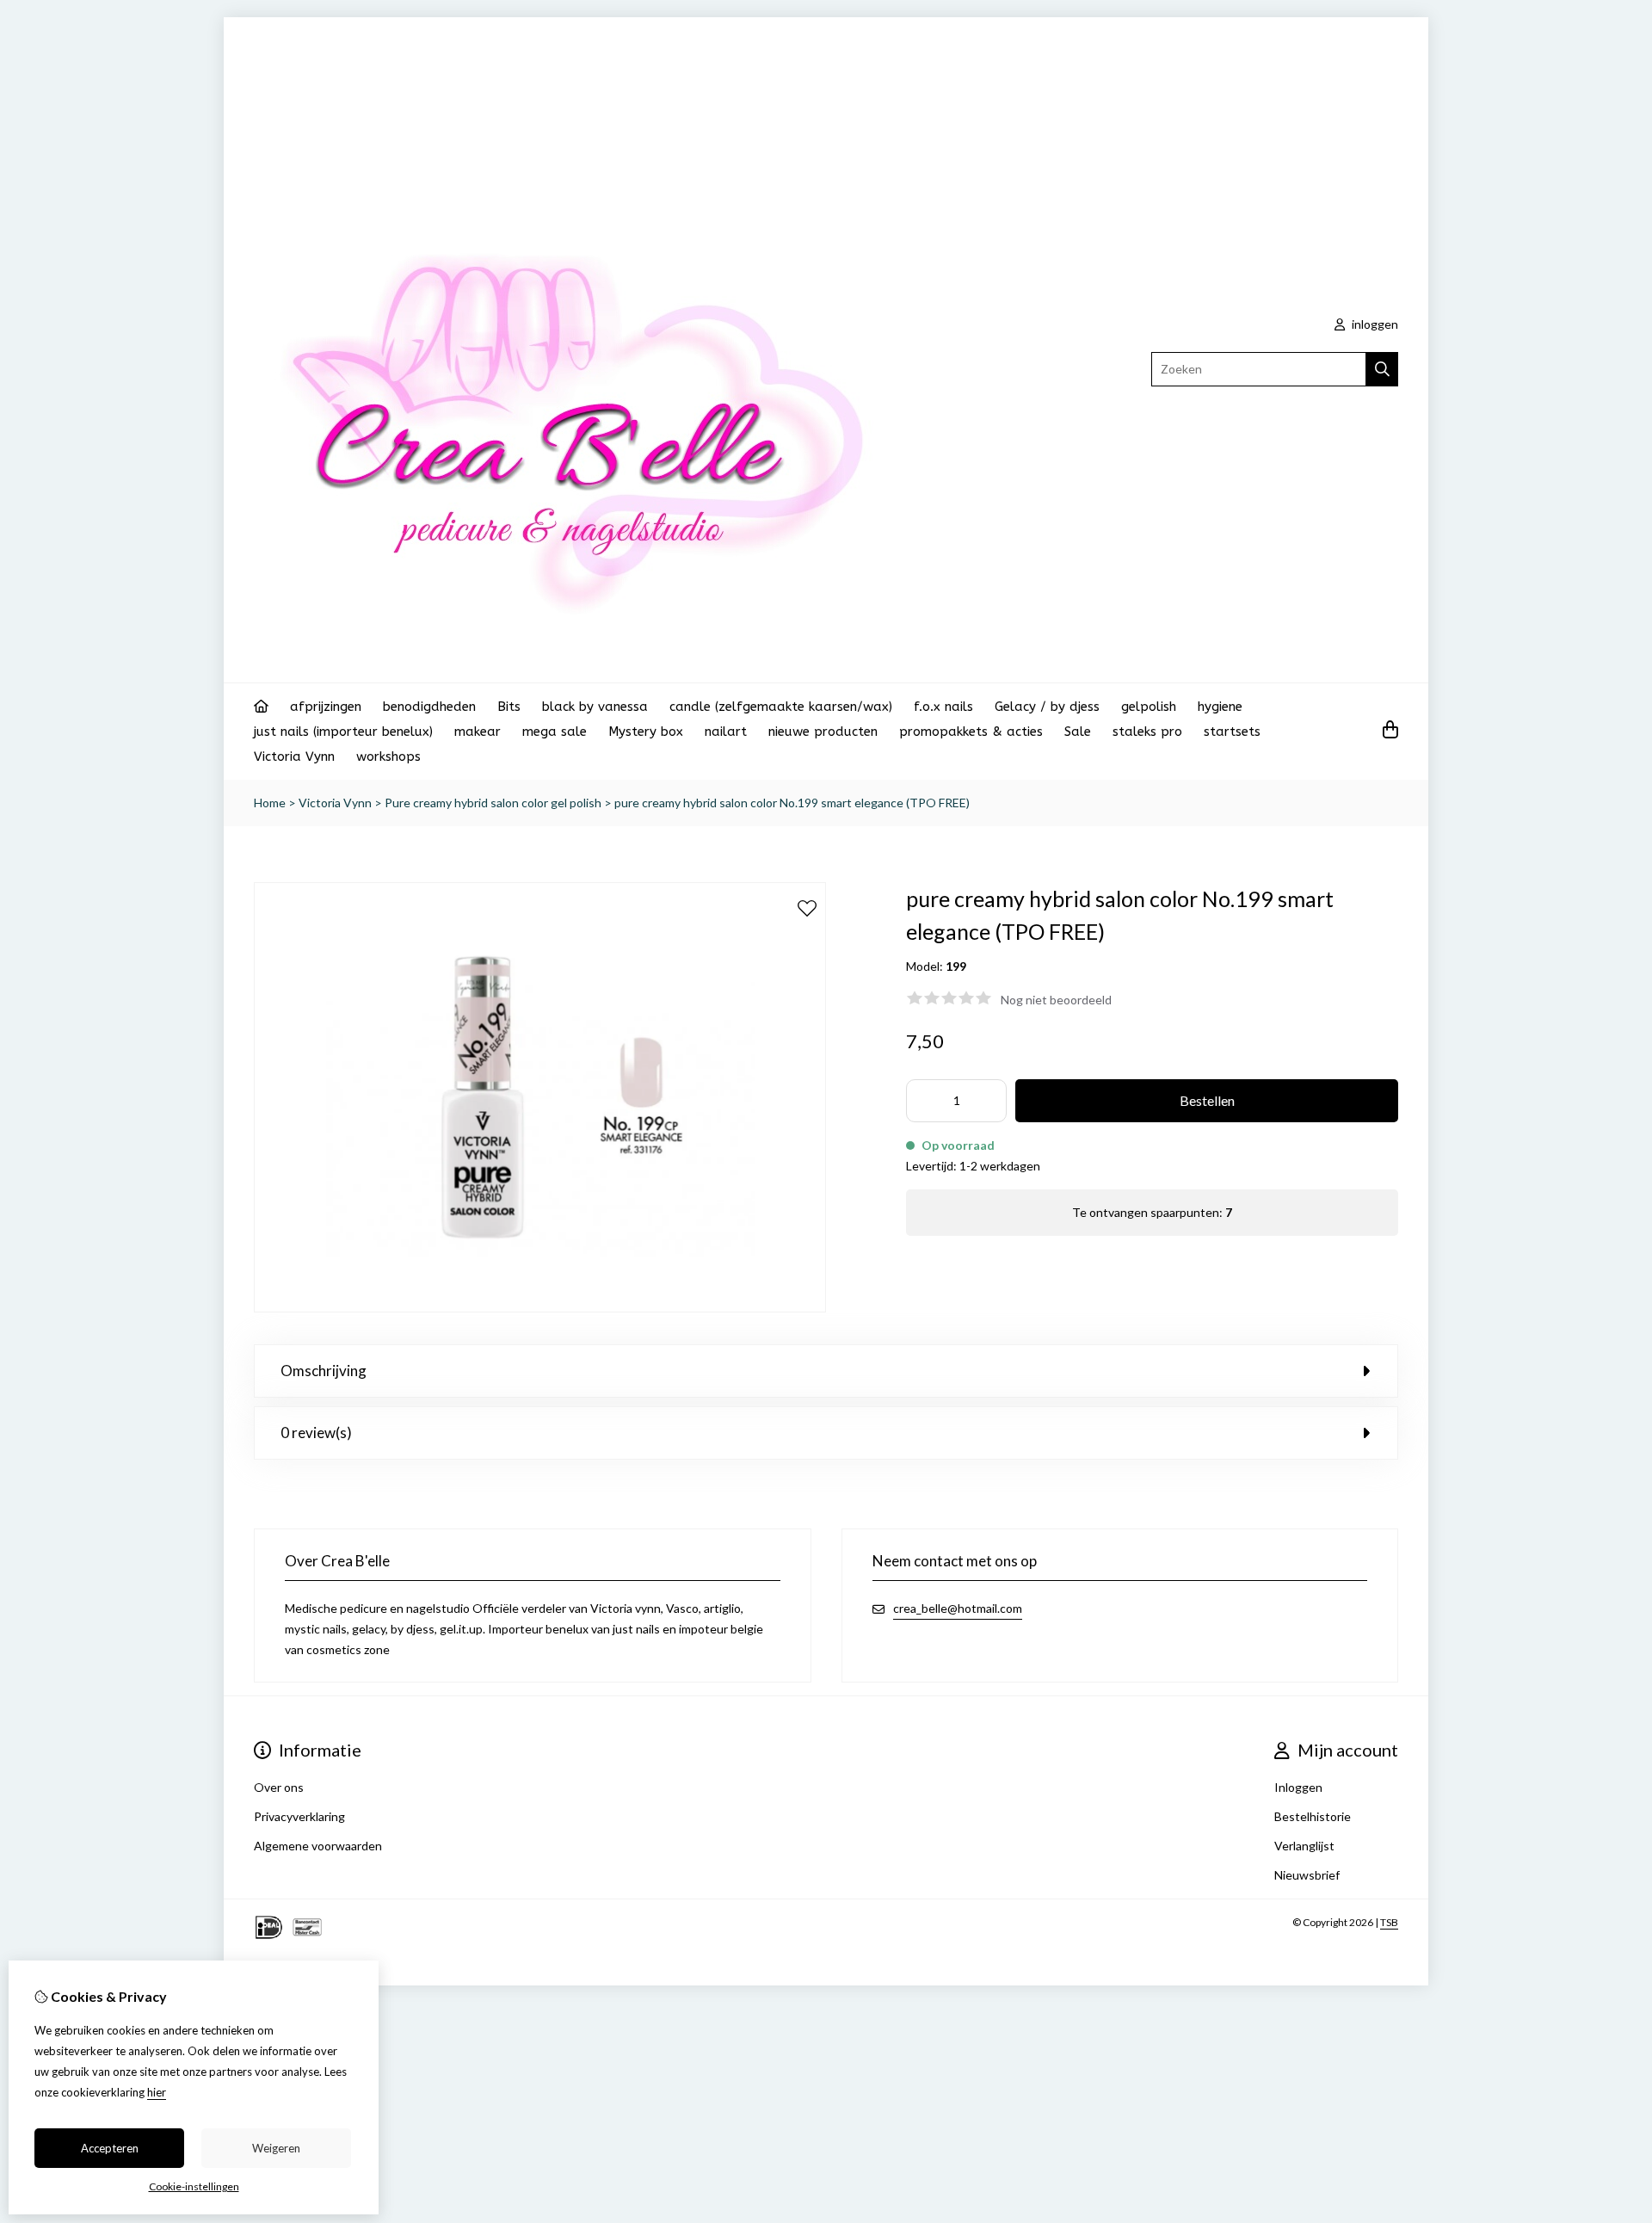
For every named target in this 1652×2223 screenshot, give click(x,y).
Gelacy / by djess (1047, 707)
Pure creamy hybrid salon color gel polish (493, 803)
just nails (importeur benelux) (343, 732)
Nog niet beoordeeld (1056, 1000)
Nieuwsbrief (1307, 1875)
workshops (388, 756)
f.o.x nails (943, 707)
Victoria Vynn (294, 756)
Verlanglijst (1304, 1846)
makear (478, 732)
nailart (726, 732)
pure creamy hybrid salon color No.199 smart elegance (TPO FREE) (792, 803)
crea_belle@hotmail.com (958, 1608)
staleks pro (1147, 732)
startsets (1232, 732)
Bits (509, 707)
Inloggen (1298, 1787)
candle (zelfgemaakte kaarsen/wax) (781, 707)
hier (157, 2092)
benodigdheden (429, 707)
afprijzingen (326, 707)
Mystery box (646, 732)
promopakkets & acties (971, 732)
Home (270, 803)
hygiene (1220, 707)
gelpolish (1149, 707)
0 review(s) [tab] (316, 1433)
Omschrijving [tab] (324, 1371)
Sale (1078, 732)
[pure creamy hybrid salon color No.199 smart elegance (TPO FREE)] (540, 1308)
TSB (1389, 1922)
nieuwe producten (823, 732)
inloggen (1374, 324)
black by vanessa (595, 707)
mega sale (555, 732)
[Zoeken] (1382, 369)
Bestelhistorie (1313, 1816)
